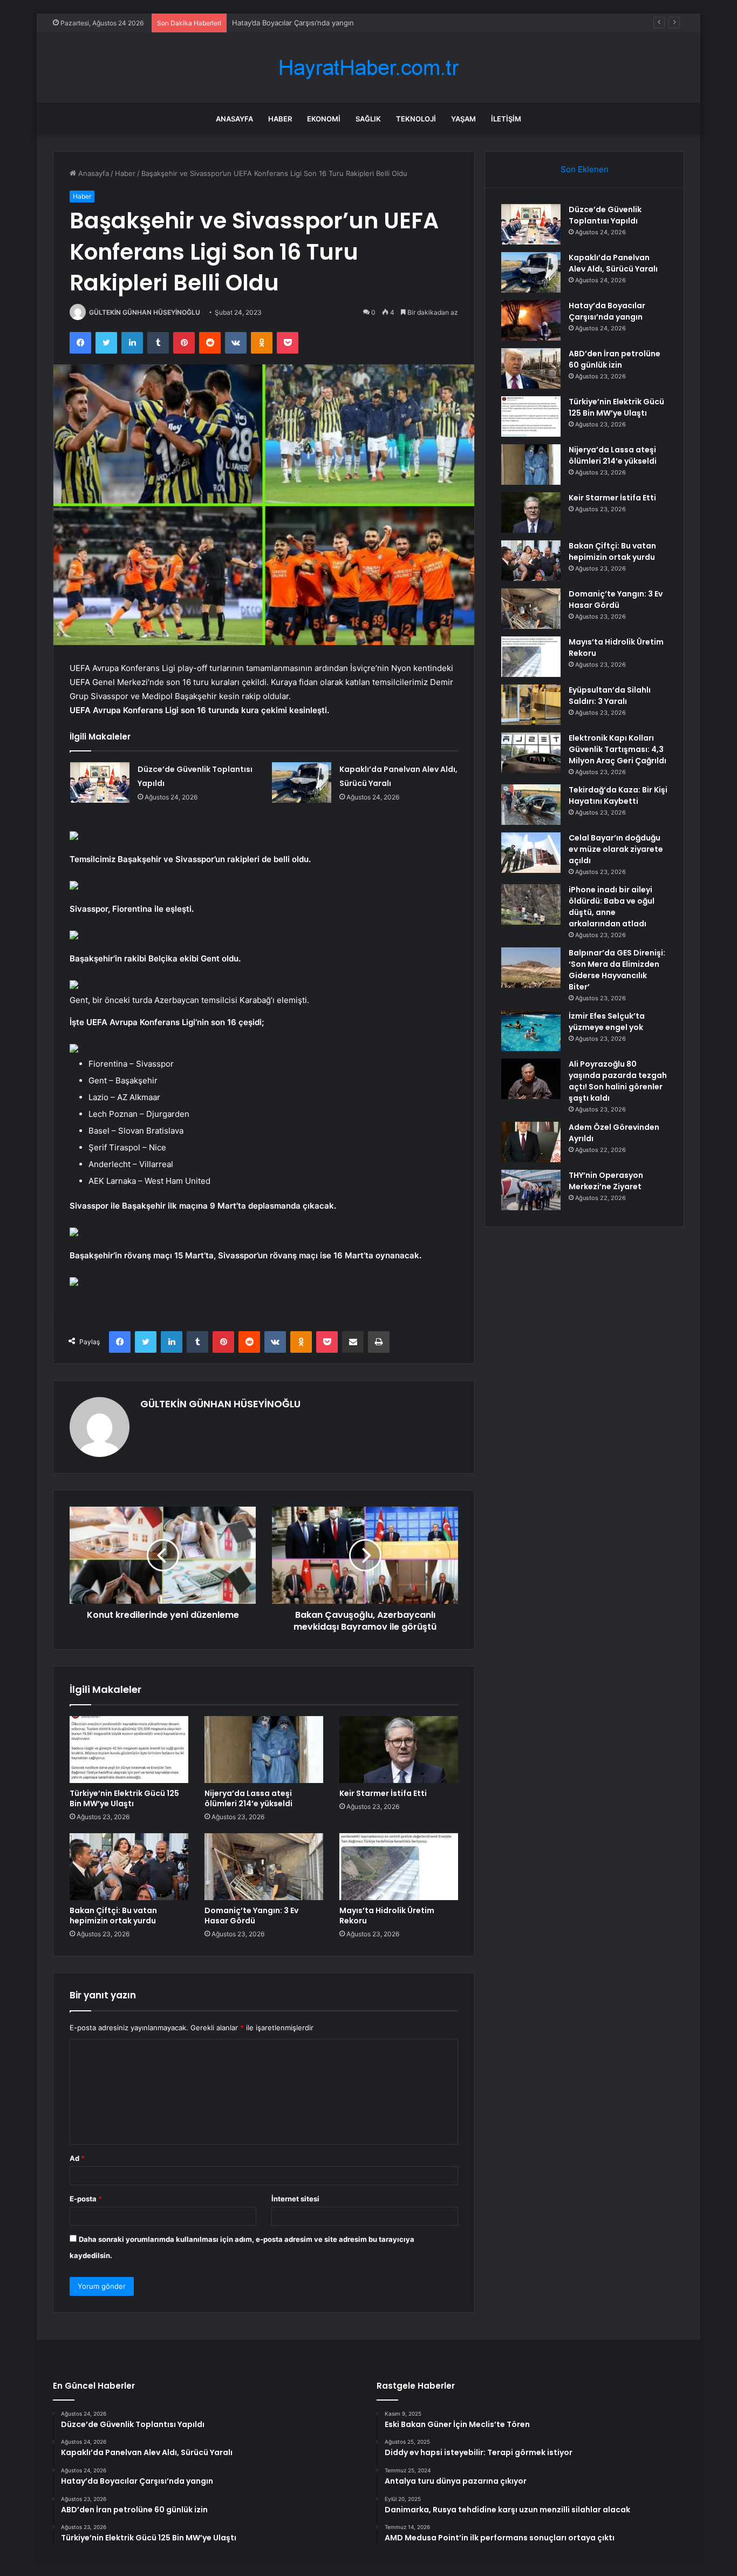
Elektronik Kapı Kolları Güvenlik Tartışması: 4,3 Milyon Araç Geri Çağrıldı (617, 749)
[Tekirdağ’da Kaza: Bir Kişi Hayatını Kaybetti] (531, 805)
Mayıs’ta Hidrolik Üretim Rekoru (387, 1916)
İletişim (506, 119)
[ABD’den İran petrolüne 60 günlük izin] (531, 368)
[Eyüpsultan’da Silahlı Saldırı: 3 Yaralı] (531, 705)
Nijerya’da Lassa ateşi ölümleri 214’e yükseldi (248, 1798)
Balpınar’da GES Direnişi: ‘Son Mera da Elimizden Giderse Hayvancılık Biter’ (617, 970)
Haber (280, 119)
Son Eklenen (585, 169)
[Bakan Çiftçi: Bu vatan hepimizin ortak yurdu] (129, 1867)
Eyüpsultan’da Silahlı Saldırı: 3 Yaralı (610, 696)
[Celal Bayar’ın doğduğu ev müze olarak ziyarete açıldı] (531, 853)
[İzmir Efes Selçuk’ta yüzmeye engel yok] (531, 1031)
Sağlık (368, 119)
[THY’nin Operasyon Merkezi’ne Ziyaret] (531, 1190)
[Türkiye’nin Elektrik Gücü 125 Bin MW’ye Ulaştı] (129, 1750)
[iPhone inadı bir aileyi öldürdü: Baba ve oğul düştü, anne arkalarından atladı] (531, 904)
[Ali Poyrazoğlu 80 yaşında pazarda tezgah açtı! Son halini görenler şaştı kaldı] (531, 1079)
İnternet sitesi (295, 2199)
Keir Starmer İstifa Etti (383, 1793)
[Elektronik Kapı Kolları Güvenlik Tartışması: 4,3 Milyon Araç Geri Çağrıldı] (531, 753)
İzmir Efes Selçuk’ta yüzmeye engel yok (607, 1022)
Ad (77, 2158)
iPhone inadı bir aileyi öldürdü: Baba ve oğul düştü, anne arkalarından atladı (612, 907)
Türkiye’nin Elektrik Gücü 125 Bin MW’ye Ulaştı (124, 1798)
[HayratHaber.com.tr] (368, 68)
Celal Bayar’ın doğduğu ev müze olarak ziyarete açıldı (616, 849)
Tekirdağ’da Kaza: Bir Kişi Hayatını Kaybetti (618, 795)
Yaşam (463, 119)
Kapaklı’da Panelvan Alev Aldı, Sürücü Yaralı (613, 263)
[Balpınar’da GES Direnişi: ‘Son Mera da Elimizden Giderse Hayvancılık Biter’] (531, 968)
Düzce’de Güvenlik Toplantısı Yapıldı (605, 215)
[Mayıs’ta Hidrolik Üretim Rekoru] (399, 1867)
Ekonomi (324, 119)
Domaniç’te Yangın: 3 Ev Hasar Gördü (251, 1916)
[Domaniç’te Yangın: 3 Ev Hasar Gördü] (264, 1867)
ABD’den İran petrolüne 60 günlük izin (615, 359)
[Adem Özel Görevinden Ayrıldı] (531, 1142)
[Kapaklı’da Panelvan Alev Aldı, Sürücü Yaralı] (302, 782)
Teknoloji (416, 119)
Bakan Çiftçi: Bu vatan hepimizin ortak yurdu (113, 1916)
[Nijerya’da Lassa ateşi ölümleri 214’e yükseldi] (264, 1750)
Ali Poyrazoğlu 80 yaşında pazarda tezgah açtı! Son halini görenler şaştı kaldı (618, 1081)
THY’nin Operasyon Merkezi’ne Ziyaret (606, 1181)
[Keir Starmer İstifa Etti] (399, 1750)
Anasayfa (234, 119)
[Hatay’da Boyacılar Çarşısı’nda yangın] (531, 320)
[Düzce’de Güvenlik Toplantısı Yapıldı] (100, 782)
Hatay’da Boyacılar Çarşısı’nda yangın (293, 23)
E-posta (86, 2199)
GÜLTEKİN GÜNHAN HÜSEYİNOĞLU (145, 312)
